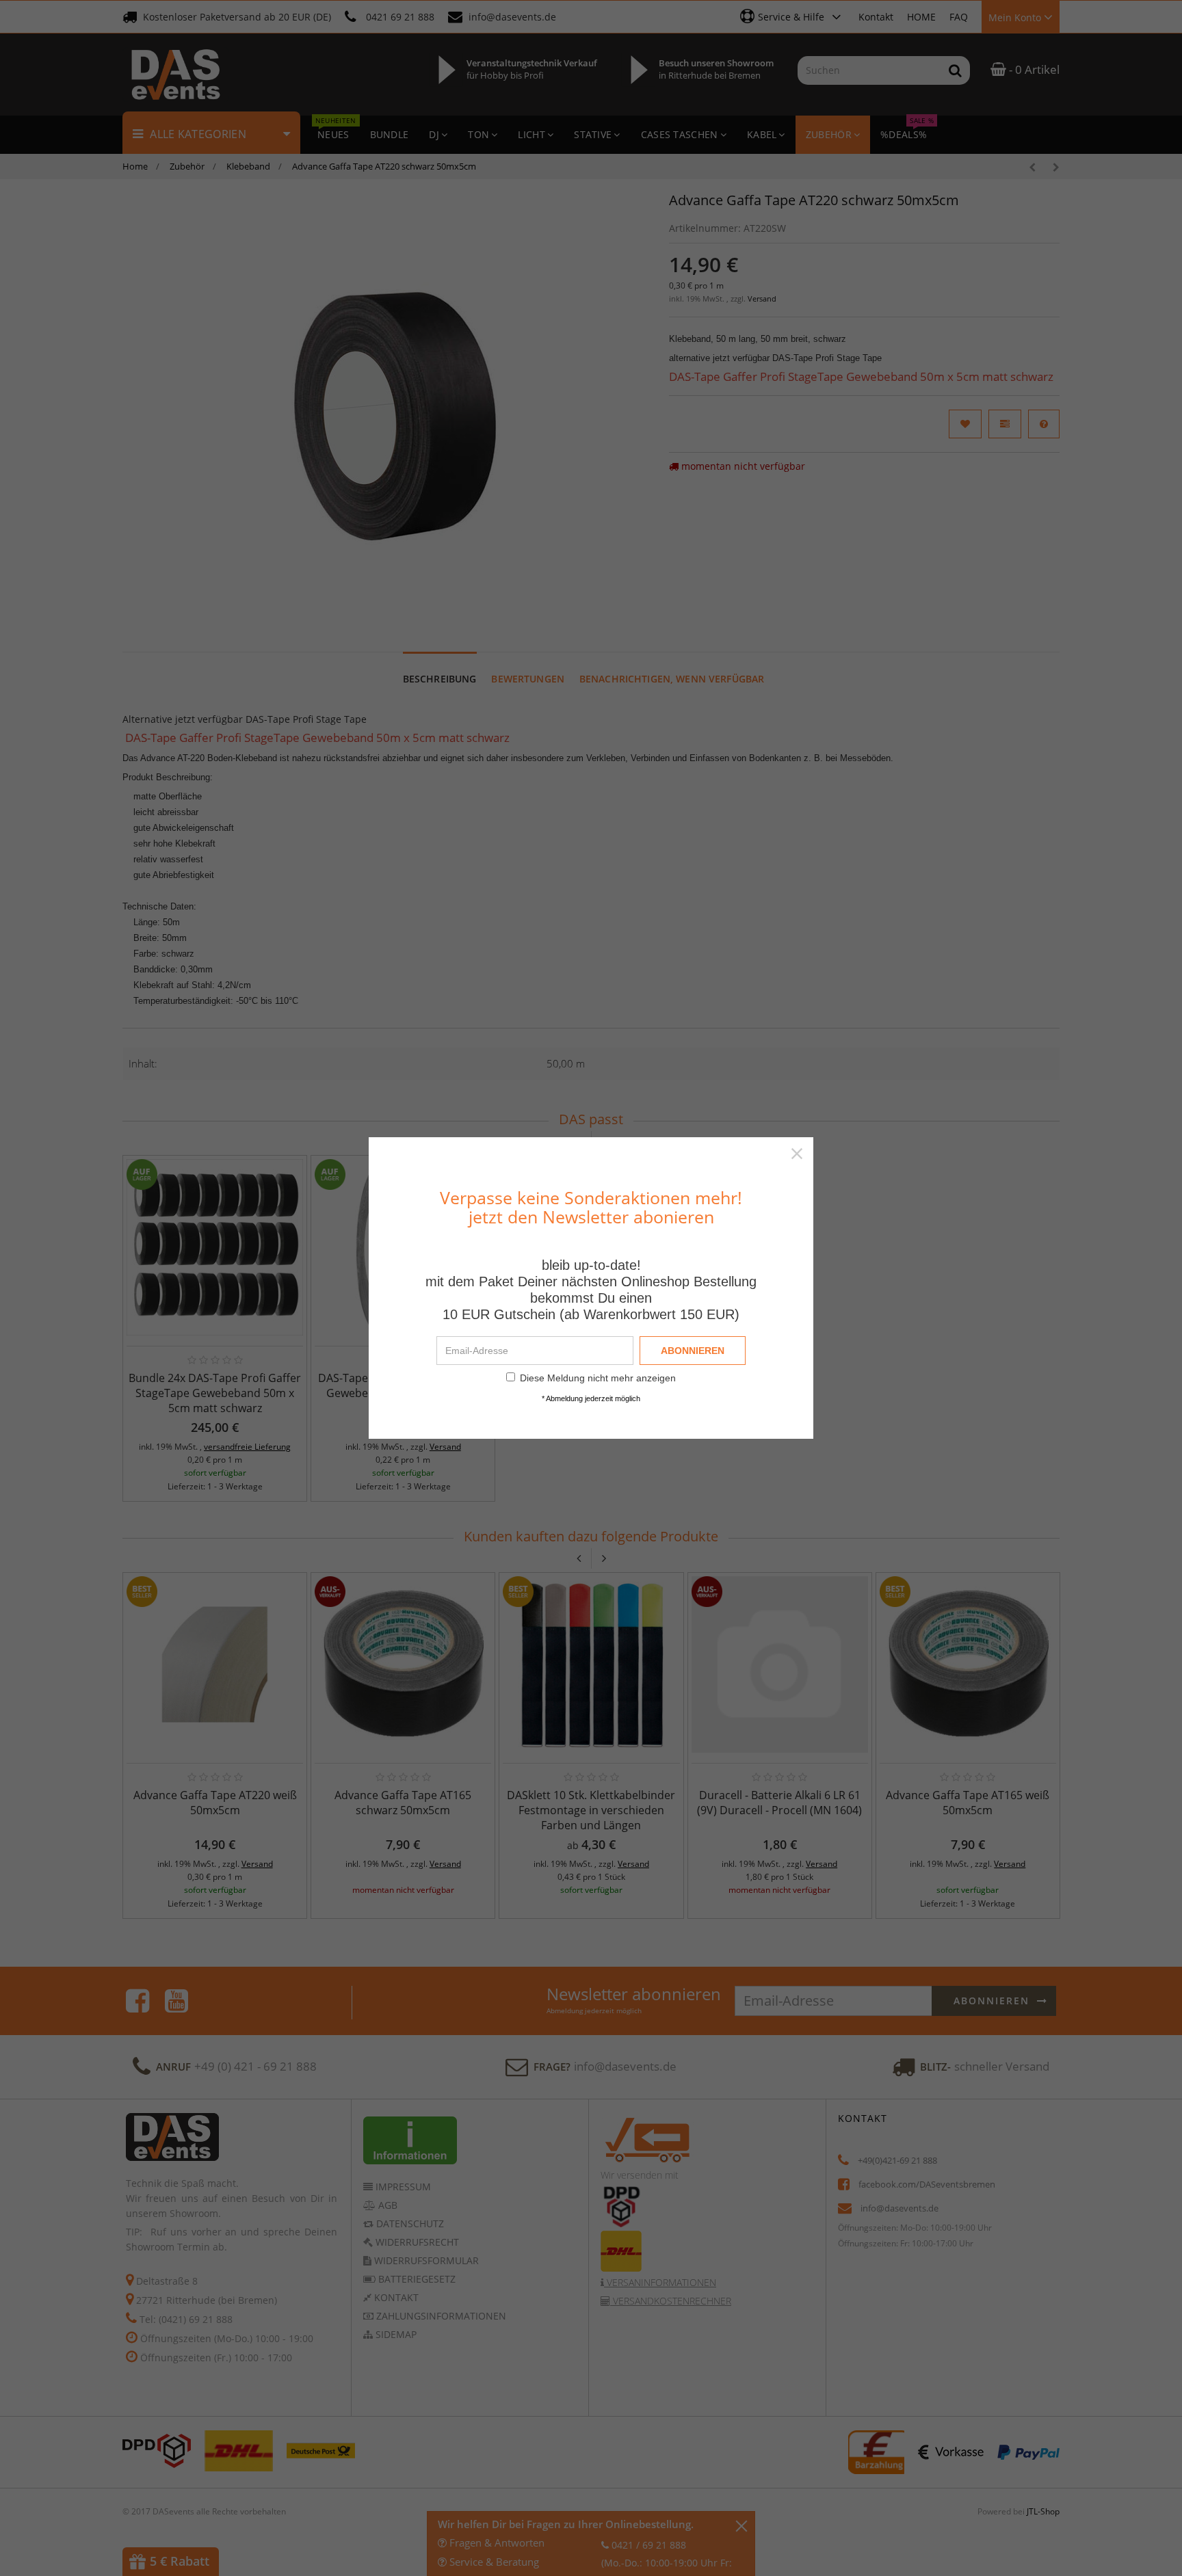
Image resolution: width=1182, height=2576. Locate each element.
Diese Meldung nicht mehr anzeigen (598, 1378)
